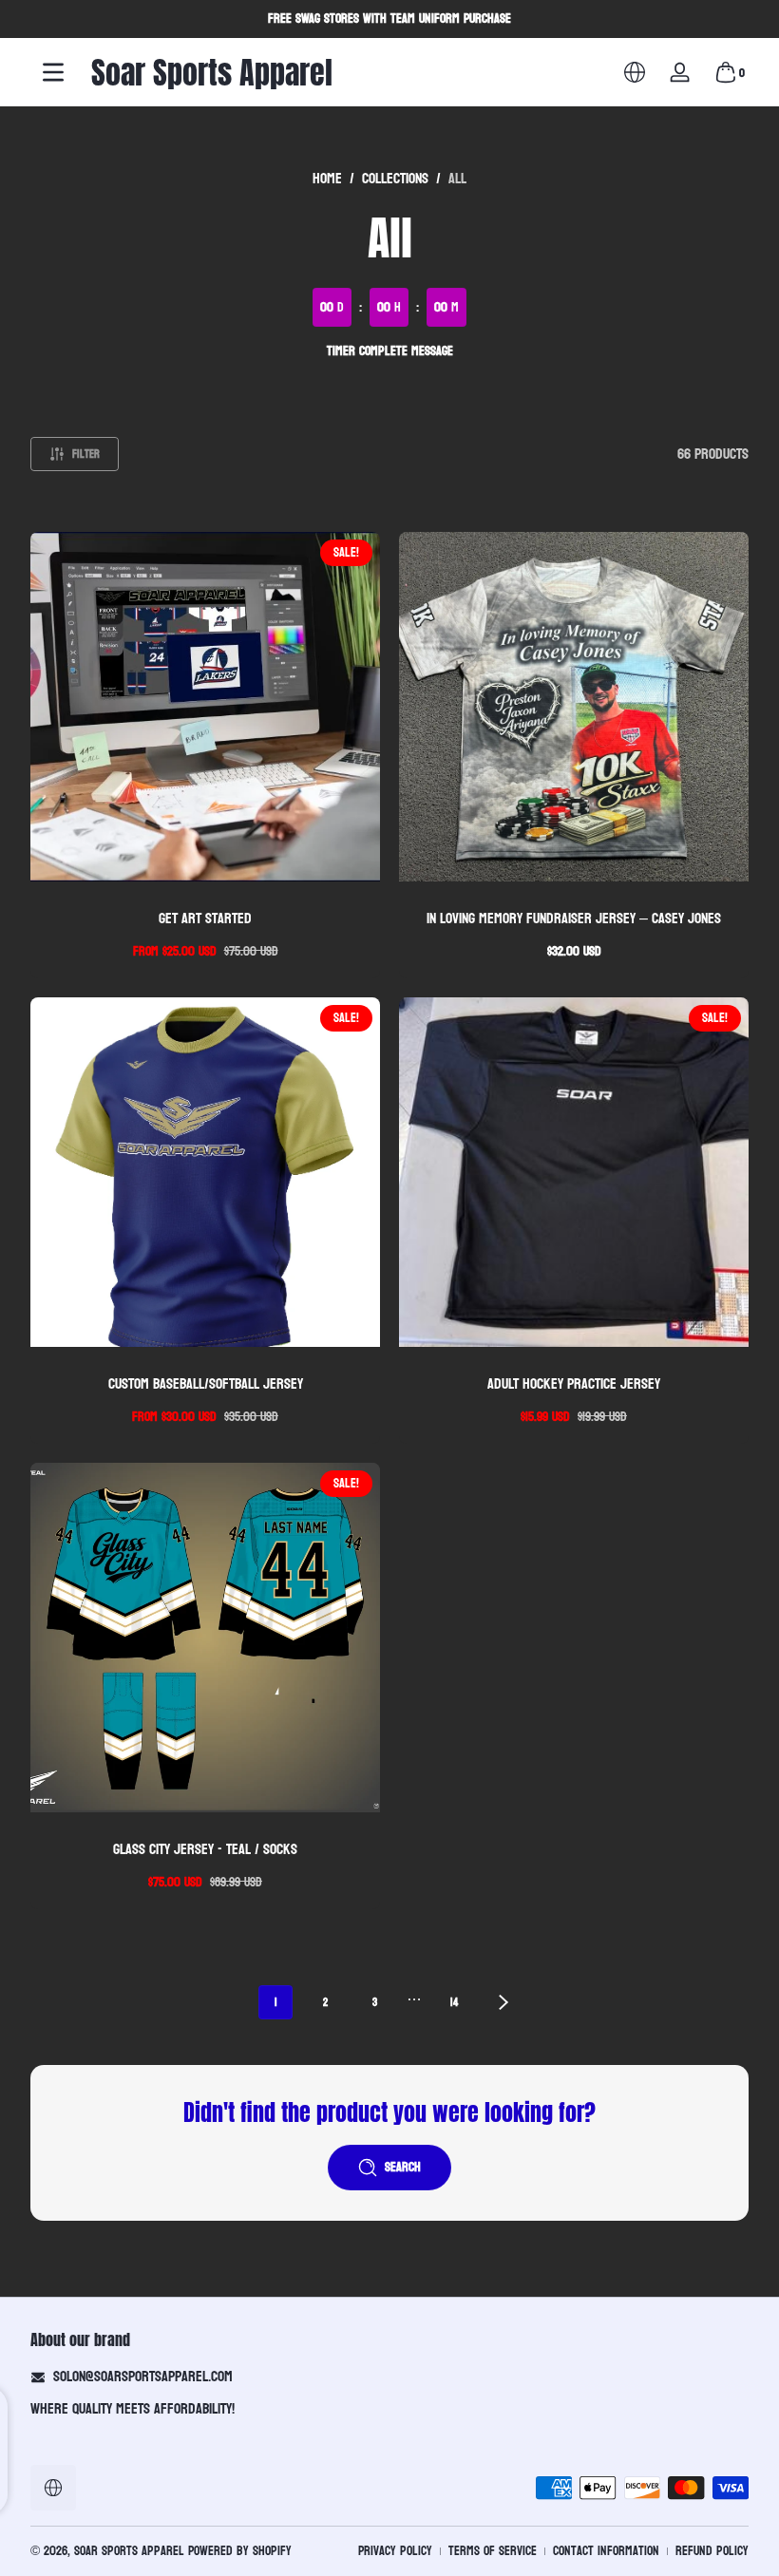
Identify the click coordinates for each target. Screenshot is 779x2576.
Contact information (606, 2551)
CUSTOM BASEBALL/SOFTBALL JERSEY (206, 1383)
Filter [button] (86, 454)
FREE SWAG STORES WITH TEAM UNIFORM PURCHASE (389, 19)
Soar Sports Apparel (129, 2551)
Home (327, 179)
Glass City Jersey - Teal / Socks (205, 1849)
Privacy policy (395, 2551)
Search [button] (403, 2167)
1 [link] (276, 2002)
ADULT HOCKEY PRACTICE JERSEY (574, 1383)
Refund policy (712, 2551)
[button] (635, 72)
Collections (395, 179)
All (457, 179)
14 (454, 2002)
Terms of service (493, 2551)
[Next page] (503, 2002)
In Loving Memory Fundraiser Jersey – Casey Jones (574, 918)
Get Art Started (205, 918)
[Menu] (53, 72)
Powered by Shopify (240, 2551)
